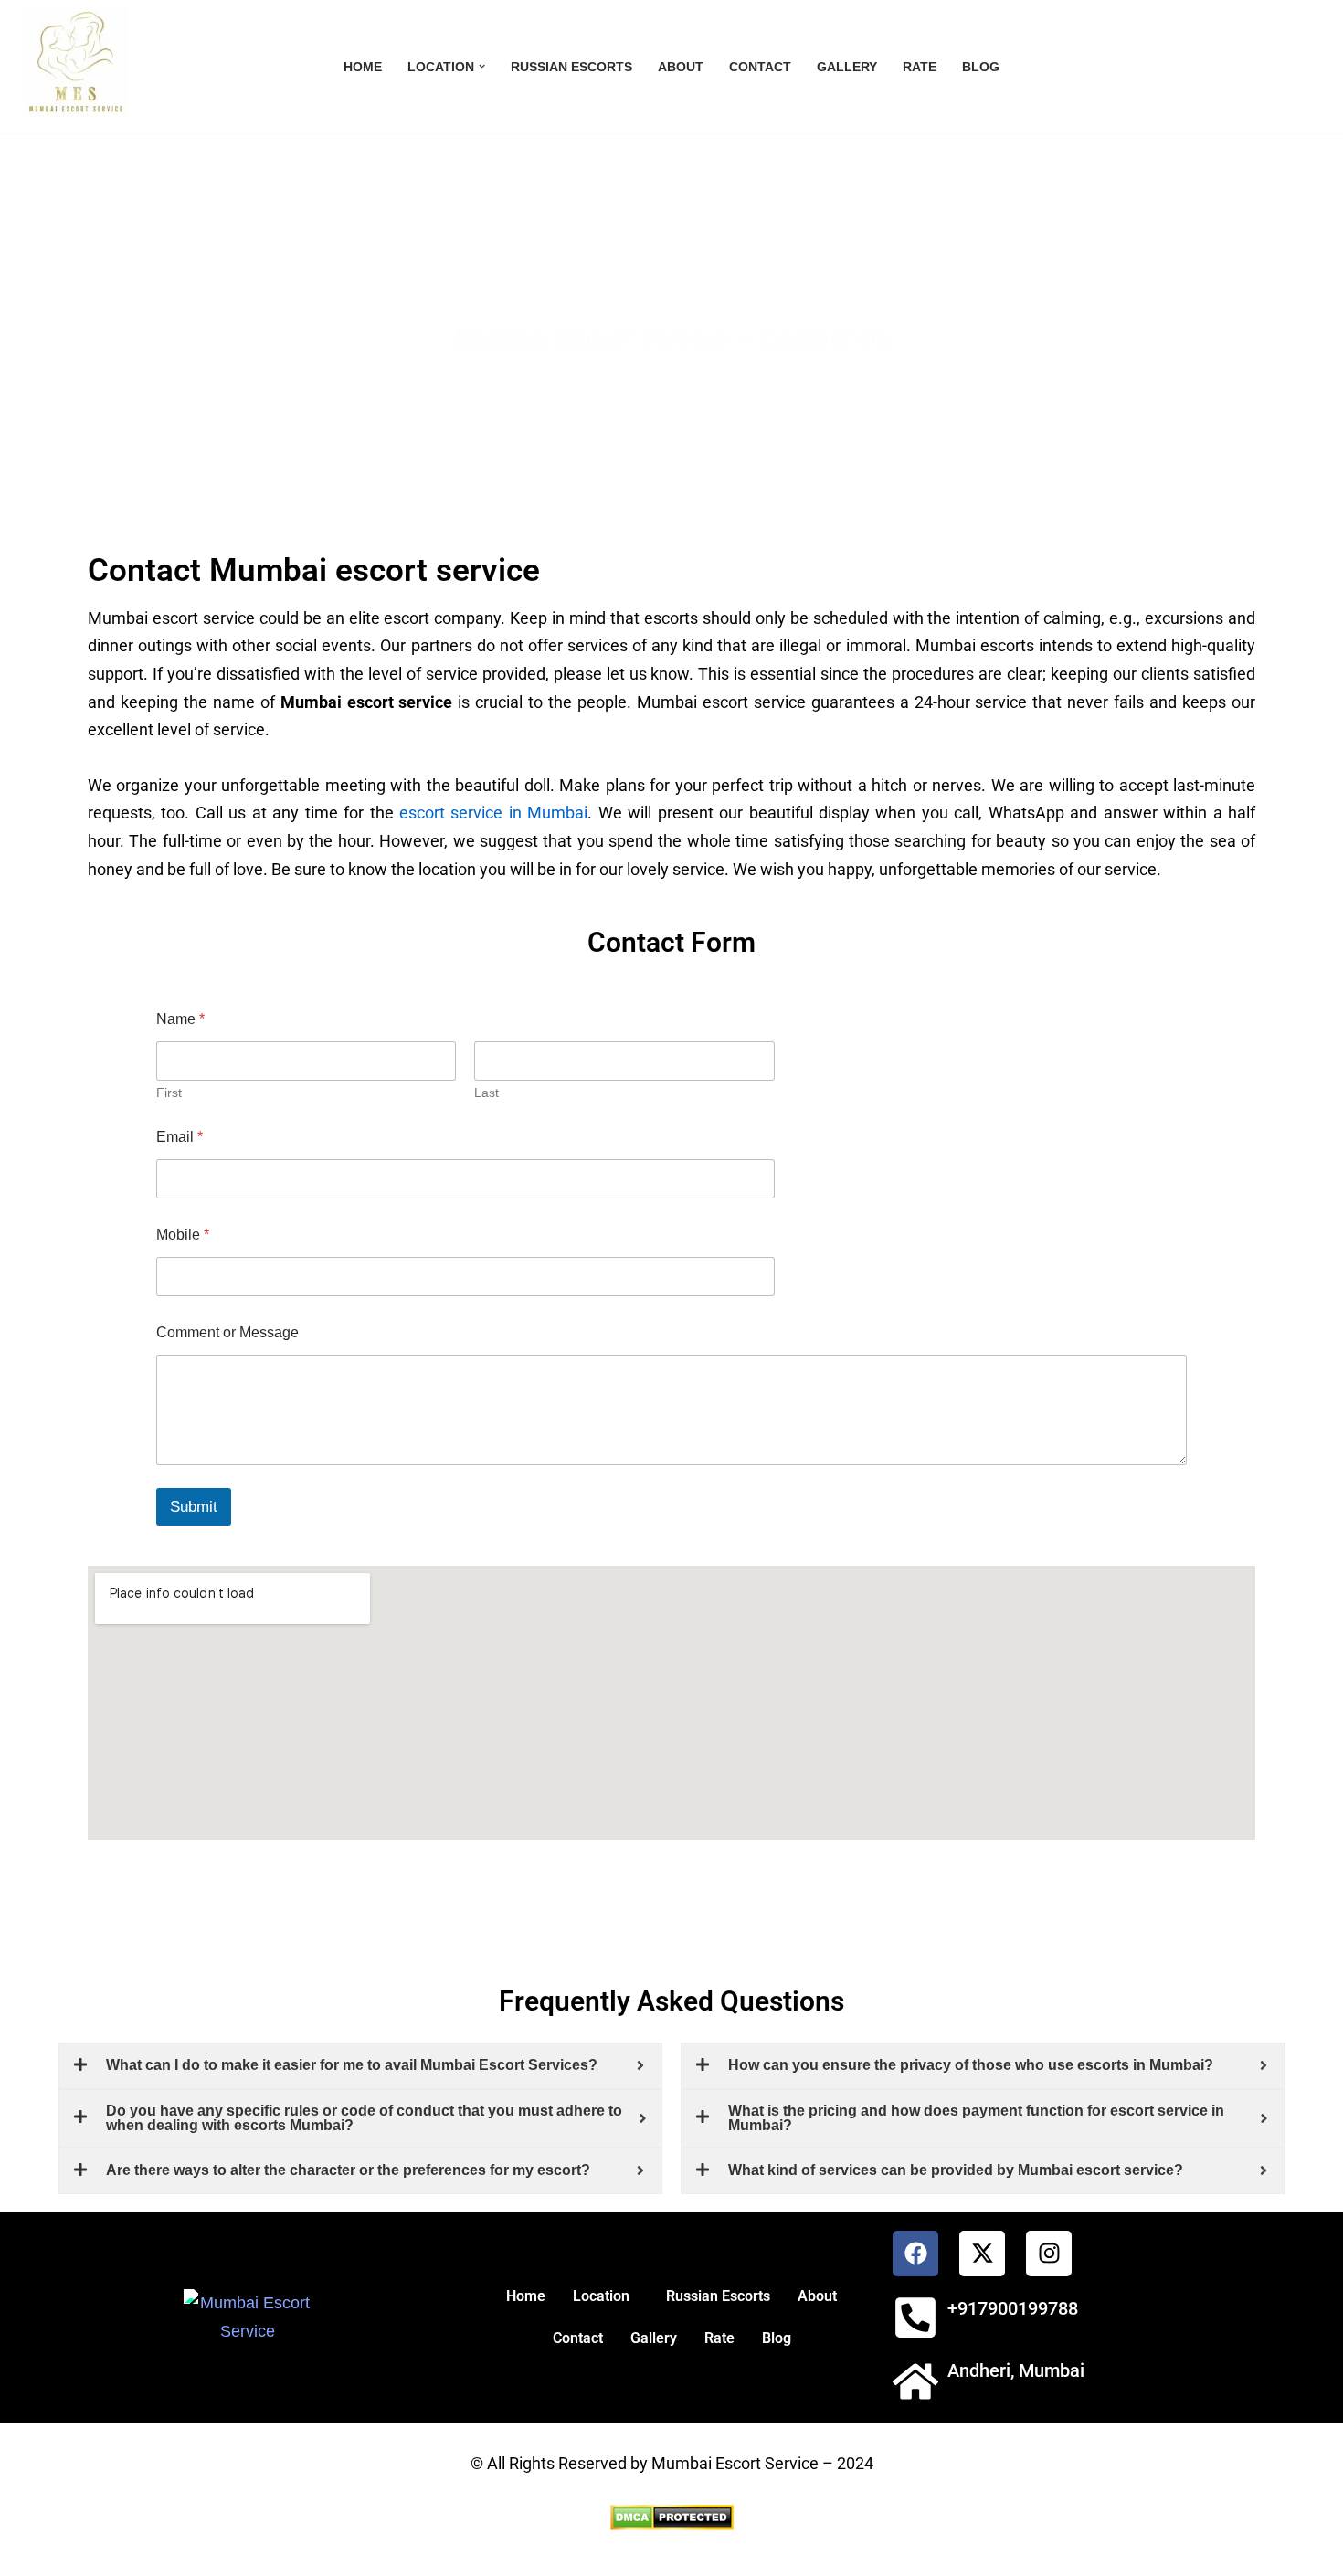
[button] (482, 66)
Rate (920, 67)
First (169, 1093)
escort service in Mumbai (493, 813)
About (681, 67)
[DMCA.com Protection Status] (672, 2524)
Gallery (847, 67)
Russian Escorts (571, 67)
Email (180, 1137)
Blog (981, 67)
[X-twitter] (982, 2254)
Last (486, 1093)
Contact (760, 67)
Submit (194, 1507)
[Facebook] (915, 2254)
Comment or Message (227, 1332)
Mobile (183, 1235)
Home (363, 67)
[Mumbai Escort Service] (71, 62)
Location (601, 2296)
